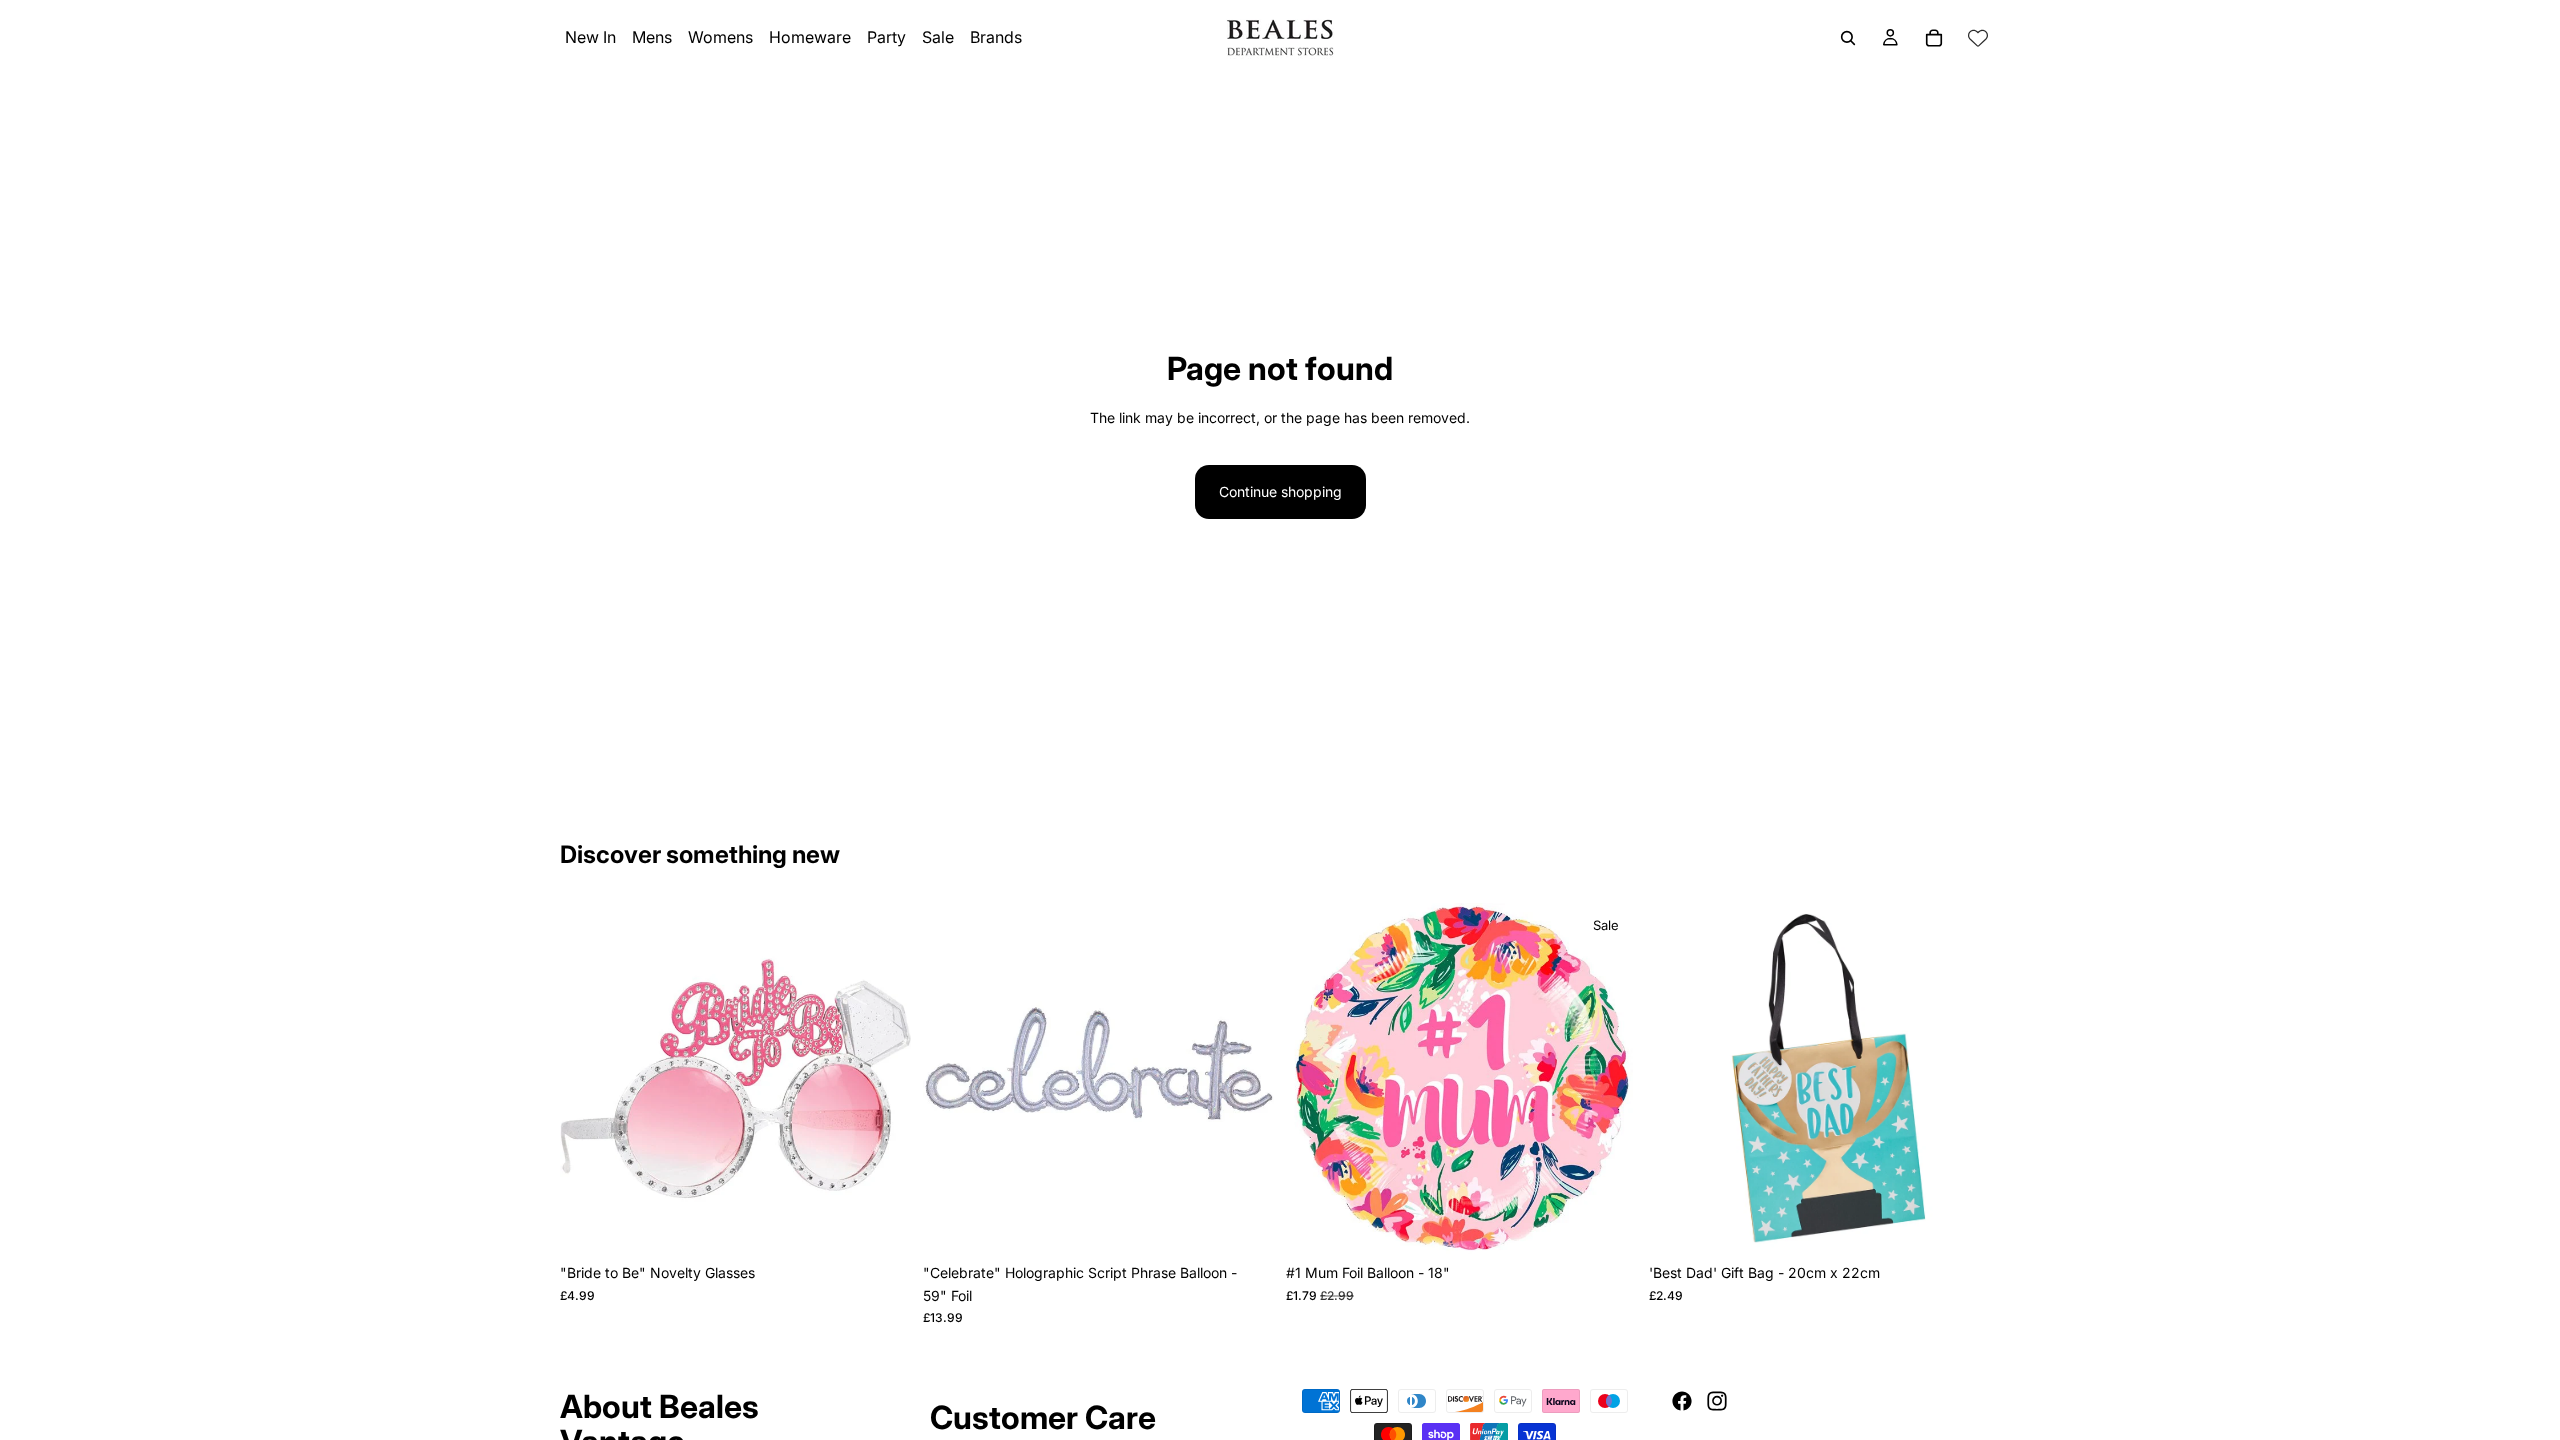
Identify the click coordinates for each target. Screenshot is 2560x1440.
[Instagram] (1717, 1401)
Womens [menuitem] (720, 37)
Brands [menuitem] (996, 37)
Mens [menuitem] (652, 37)
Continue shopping (1280, 491)
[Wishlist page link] (1978, 38)
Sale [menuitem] (938, 37)
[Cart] (1934, 38)
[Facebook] (1682, 1401)
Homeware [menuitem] (810, 37)
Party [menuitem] (886, 37)
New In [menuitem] (590, 37)
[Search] (1848, 38)
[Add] (880, 1224)
